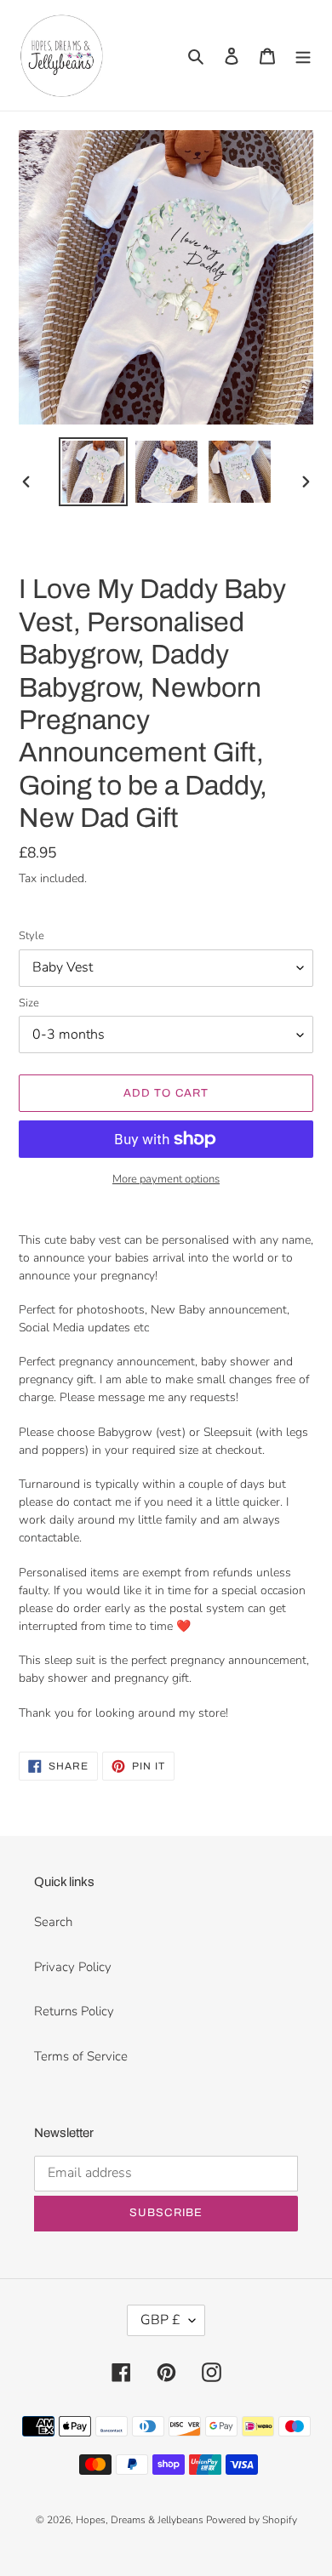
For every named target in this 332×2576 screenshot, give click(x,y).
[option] (94, 472)
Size (29, 1003)
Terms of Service (81, 2056)
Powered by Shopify (252, 2520)
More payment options (166, 1179)
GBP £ (160, 2320)
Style (31, 936)
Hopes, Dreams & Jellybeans (141, 2520)
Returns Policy (74, 2011)
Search (53, 1922)
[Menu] (303, 56)
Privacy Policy (73, 1967)
